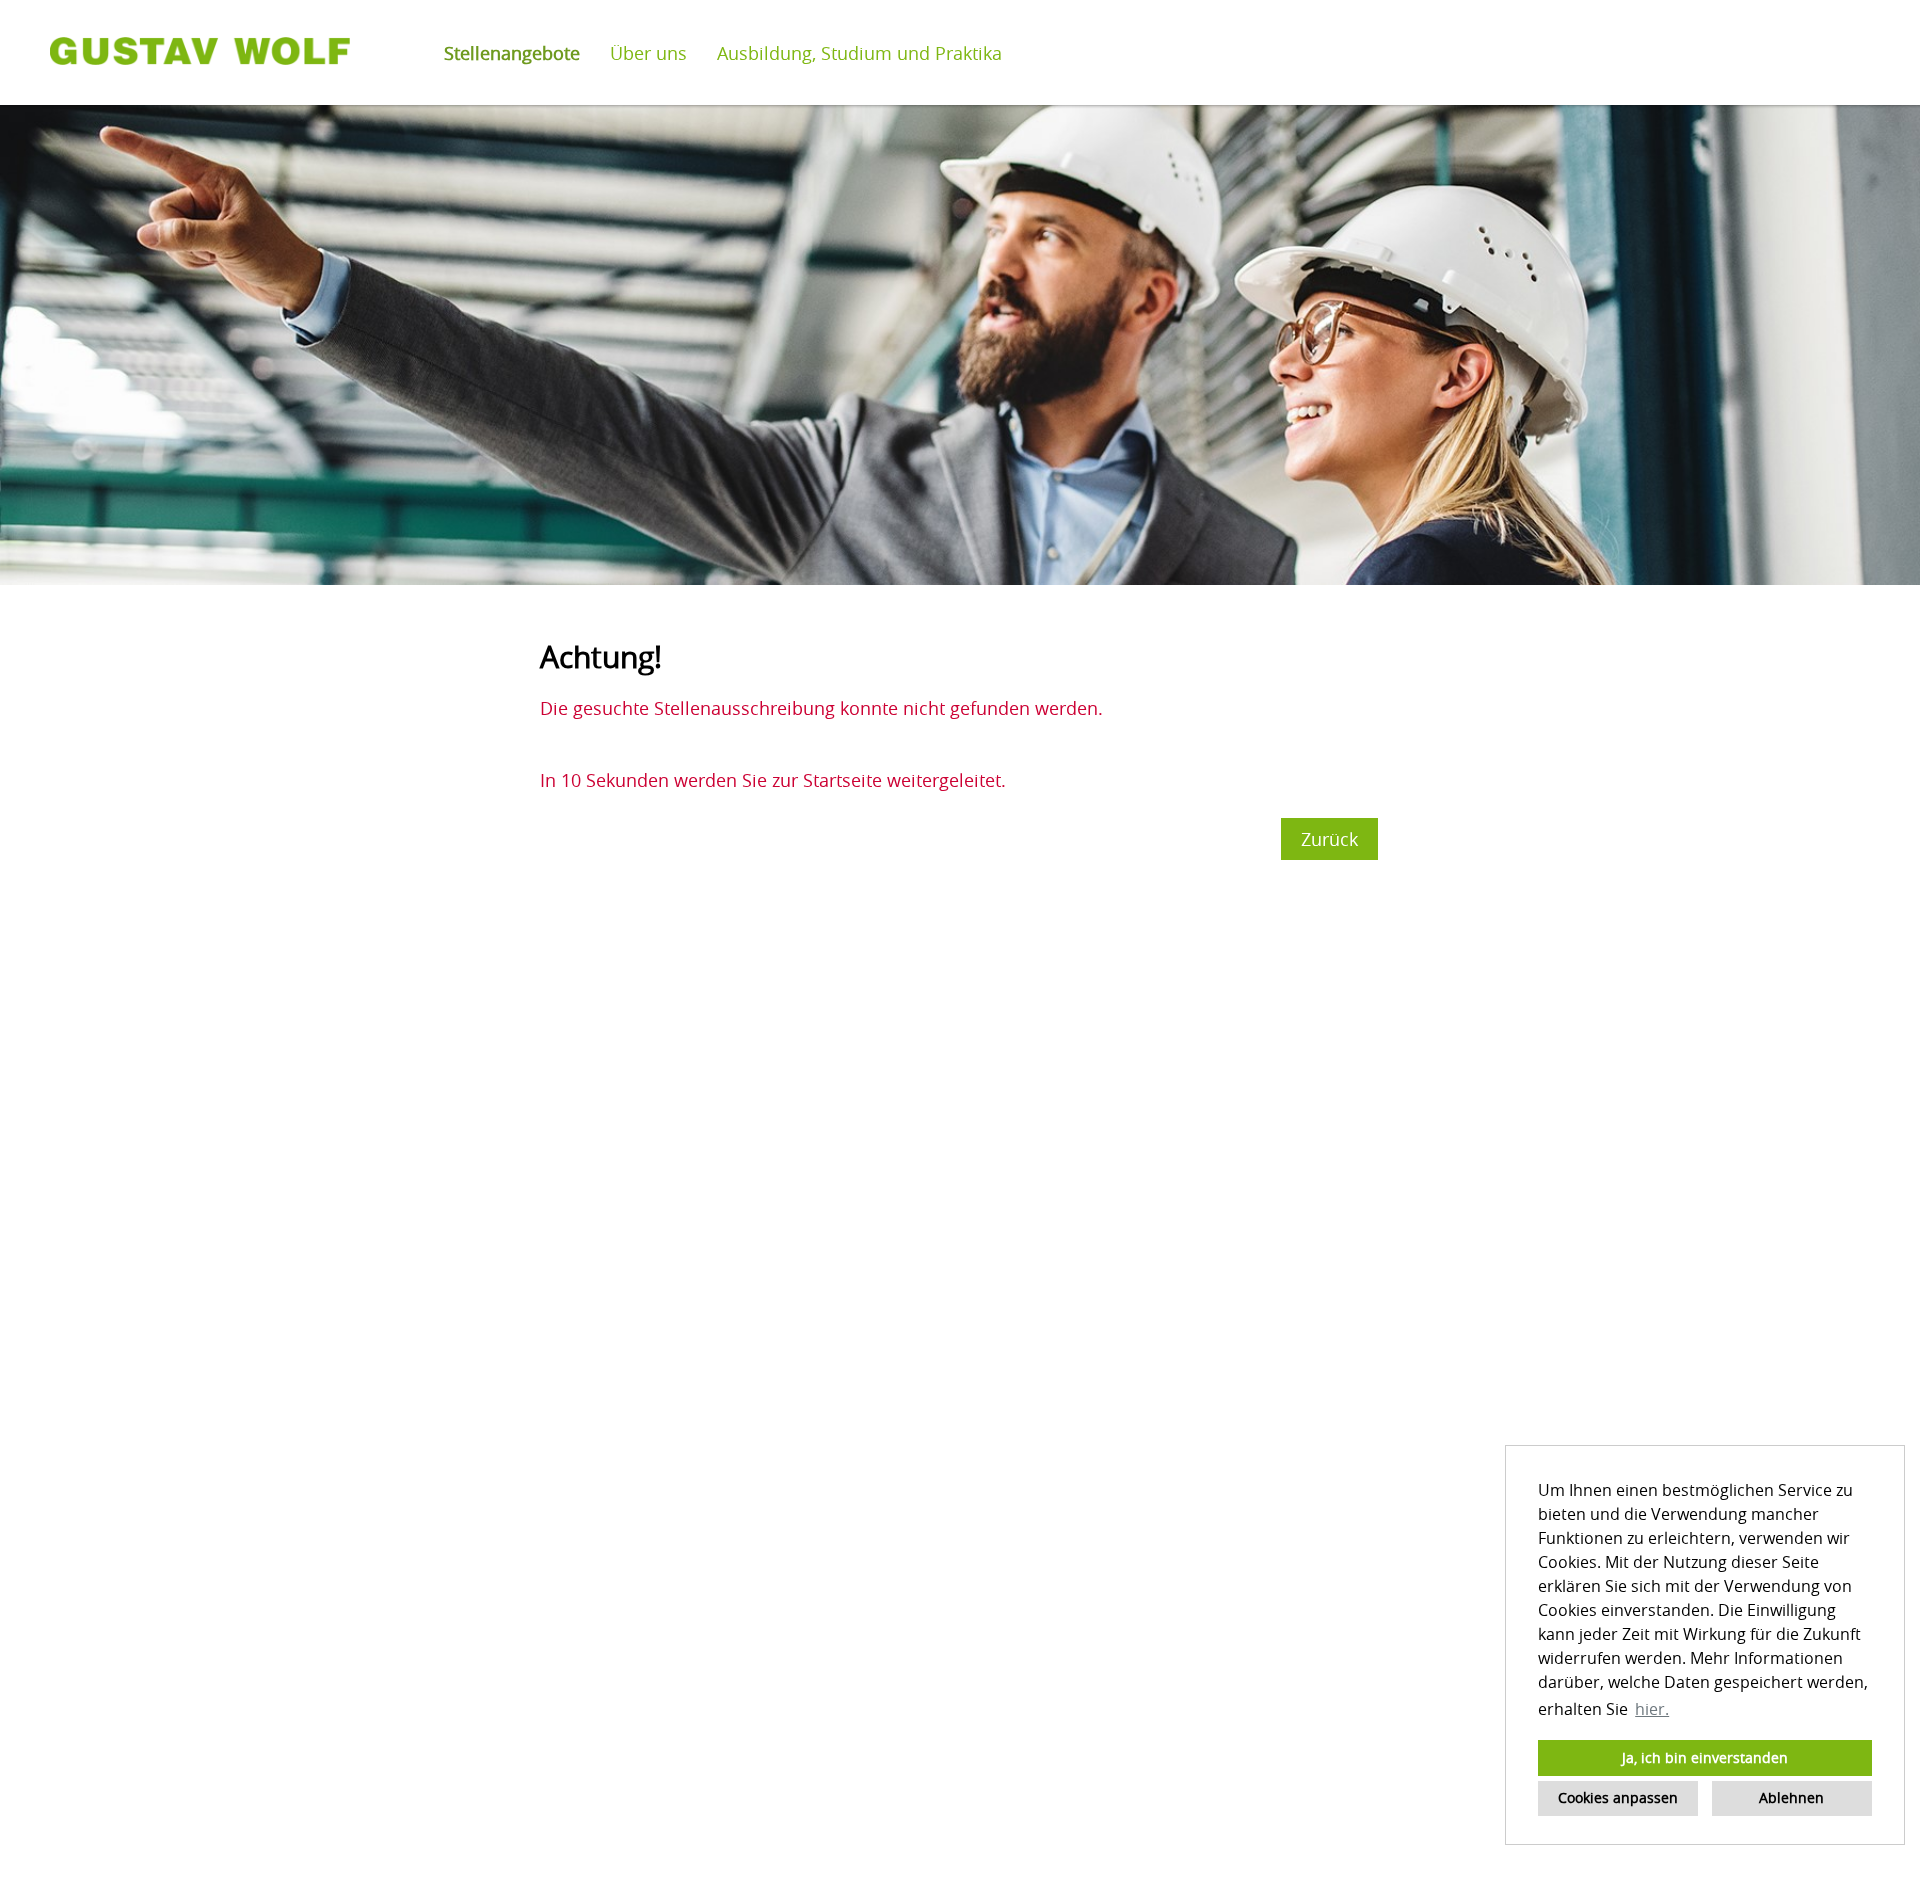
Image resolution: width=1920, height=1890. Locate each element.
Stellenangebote (512, 53)
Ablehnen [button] (1791, 1797)
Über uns (648, 53)
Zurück (1329, 839)
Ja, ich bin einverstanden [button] (1705, 1757)
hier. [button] (1652, 1709)
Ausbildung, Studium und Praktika (859, 53)
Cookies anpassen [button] (1618, 1797)
